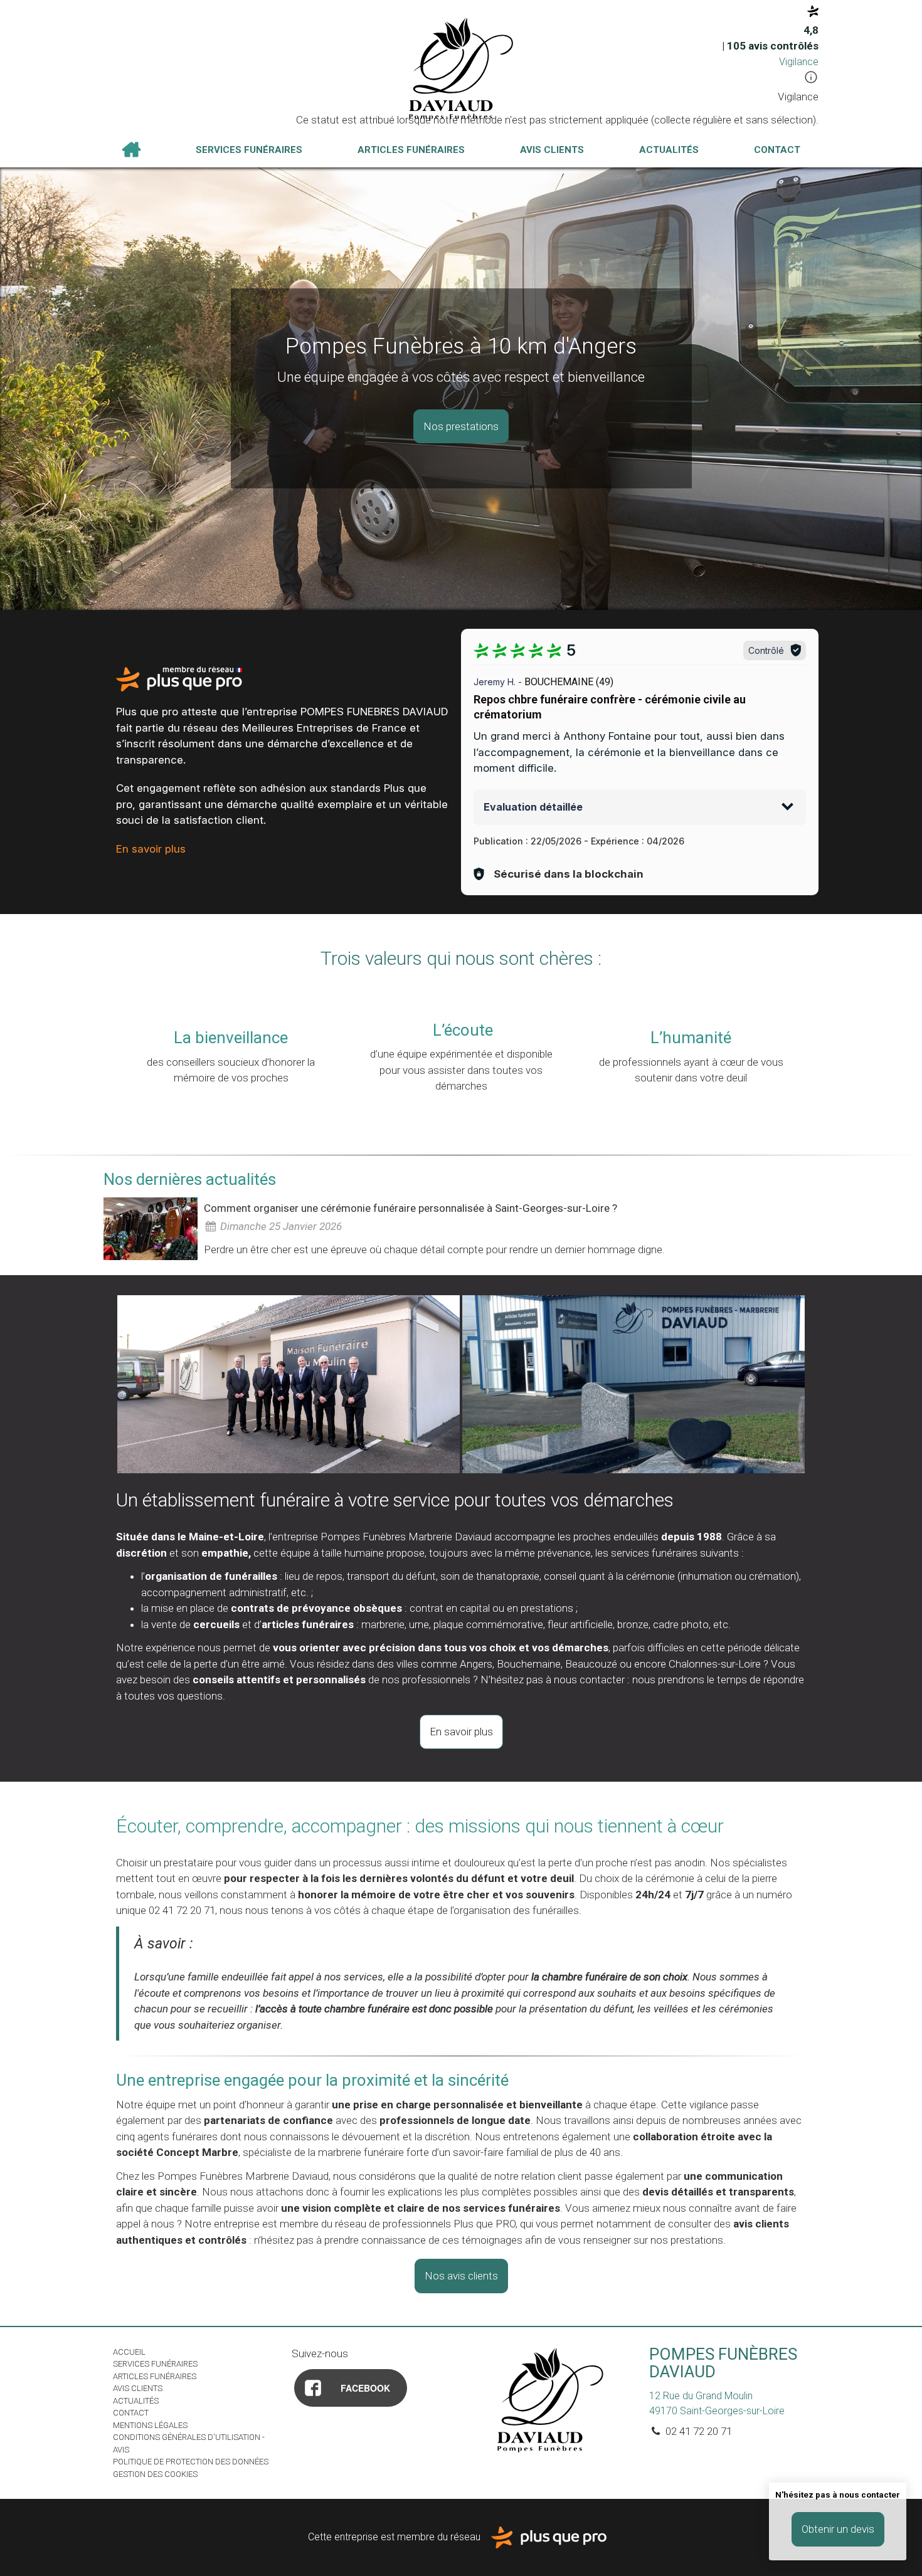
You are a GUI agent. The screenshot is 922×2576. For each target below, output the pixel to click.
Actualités (669, 150)
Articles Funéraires (411, 150)
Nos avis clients (461, 2276)
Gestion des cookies (155, 2474)
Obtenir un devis (838, 2529)
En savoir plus (151, 849)
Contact (777, 150)
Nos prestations (461, 426)
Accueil (131, 150)
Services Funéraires (249, 150)
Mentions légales (150, 2425)
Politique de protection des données (191, 2462)
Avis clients (552, 150)
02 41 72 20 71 (697, 2431)
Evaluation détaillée (533, 807)
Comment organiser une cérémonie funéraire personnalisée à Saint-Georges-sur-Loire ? (411, 1208)
